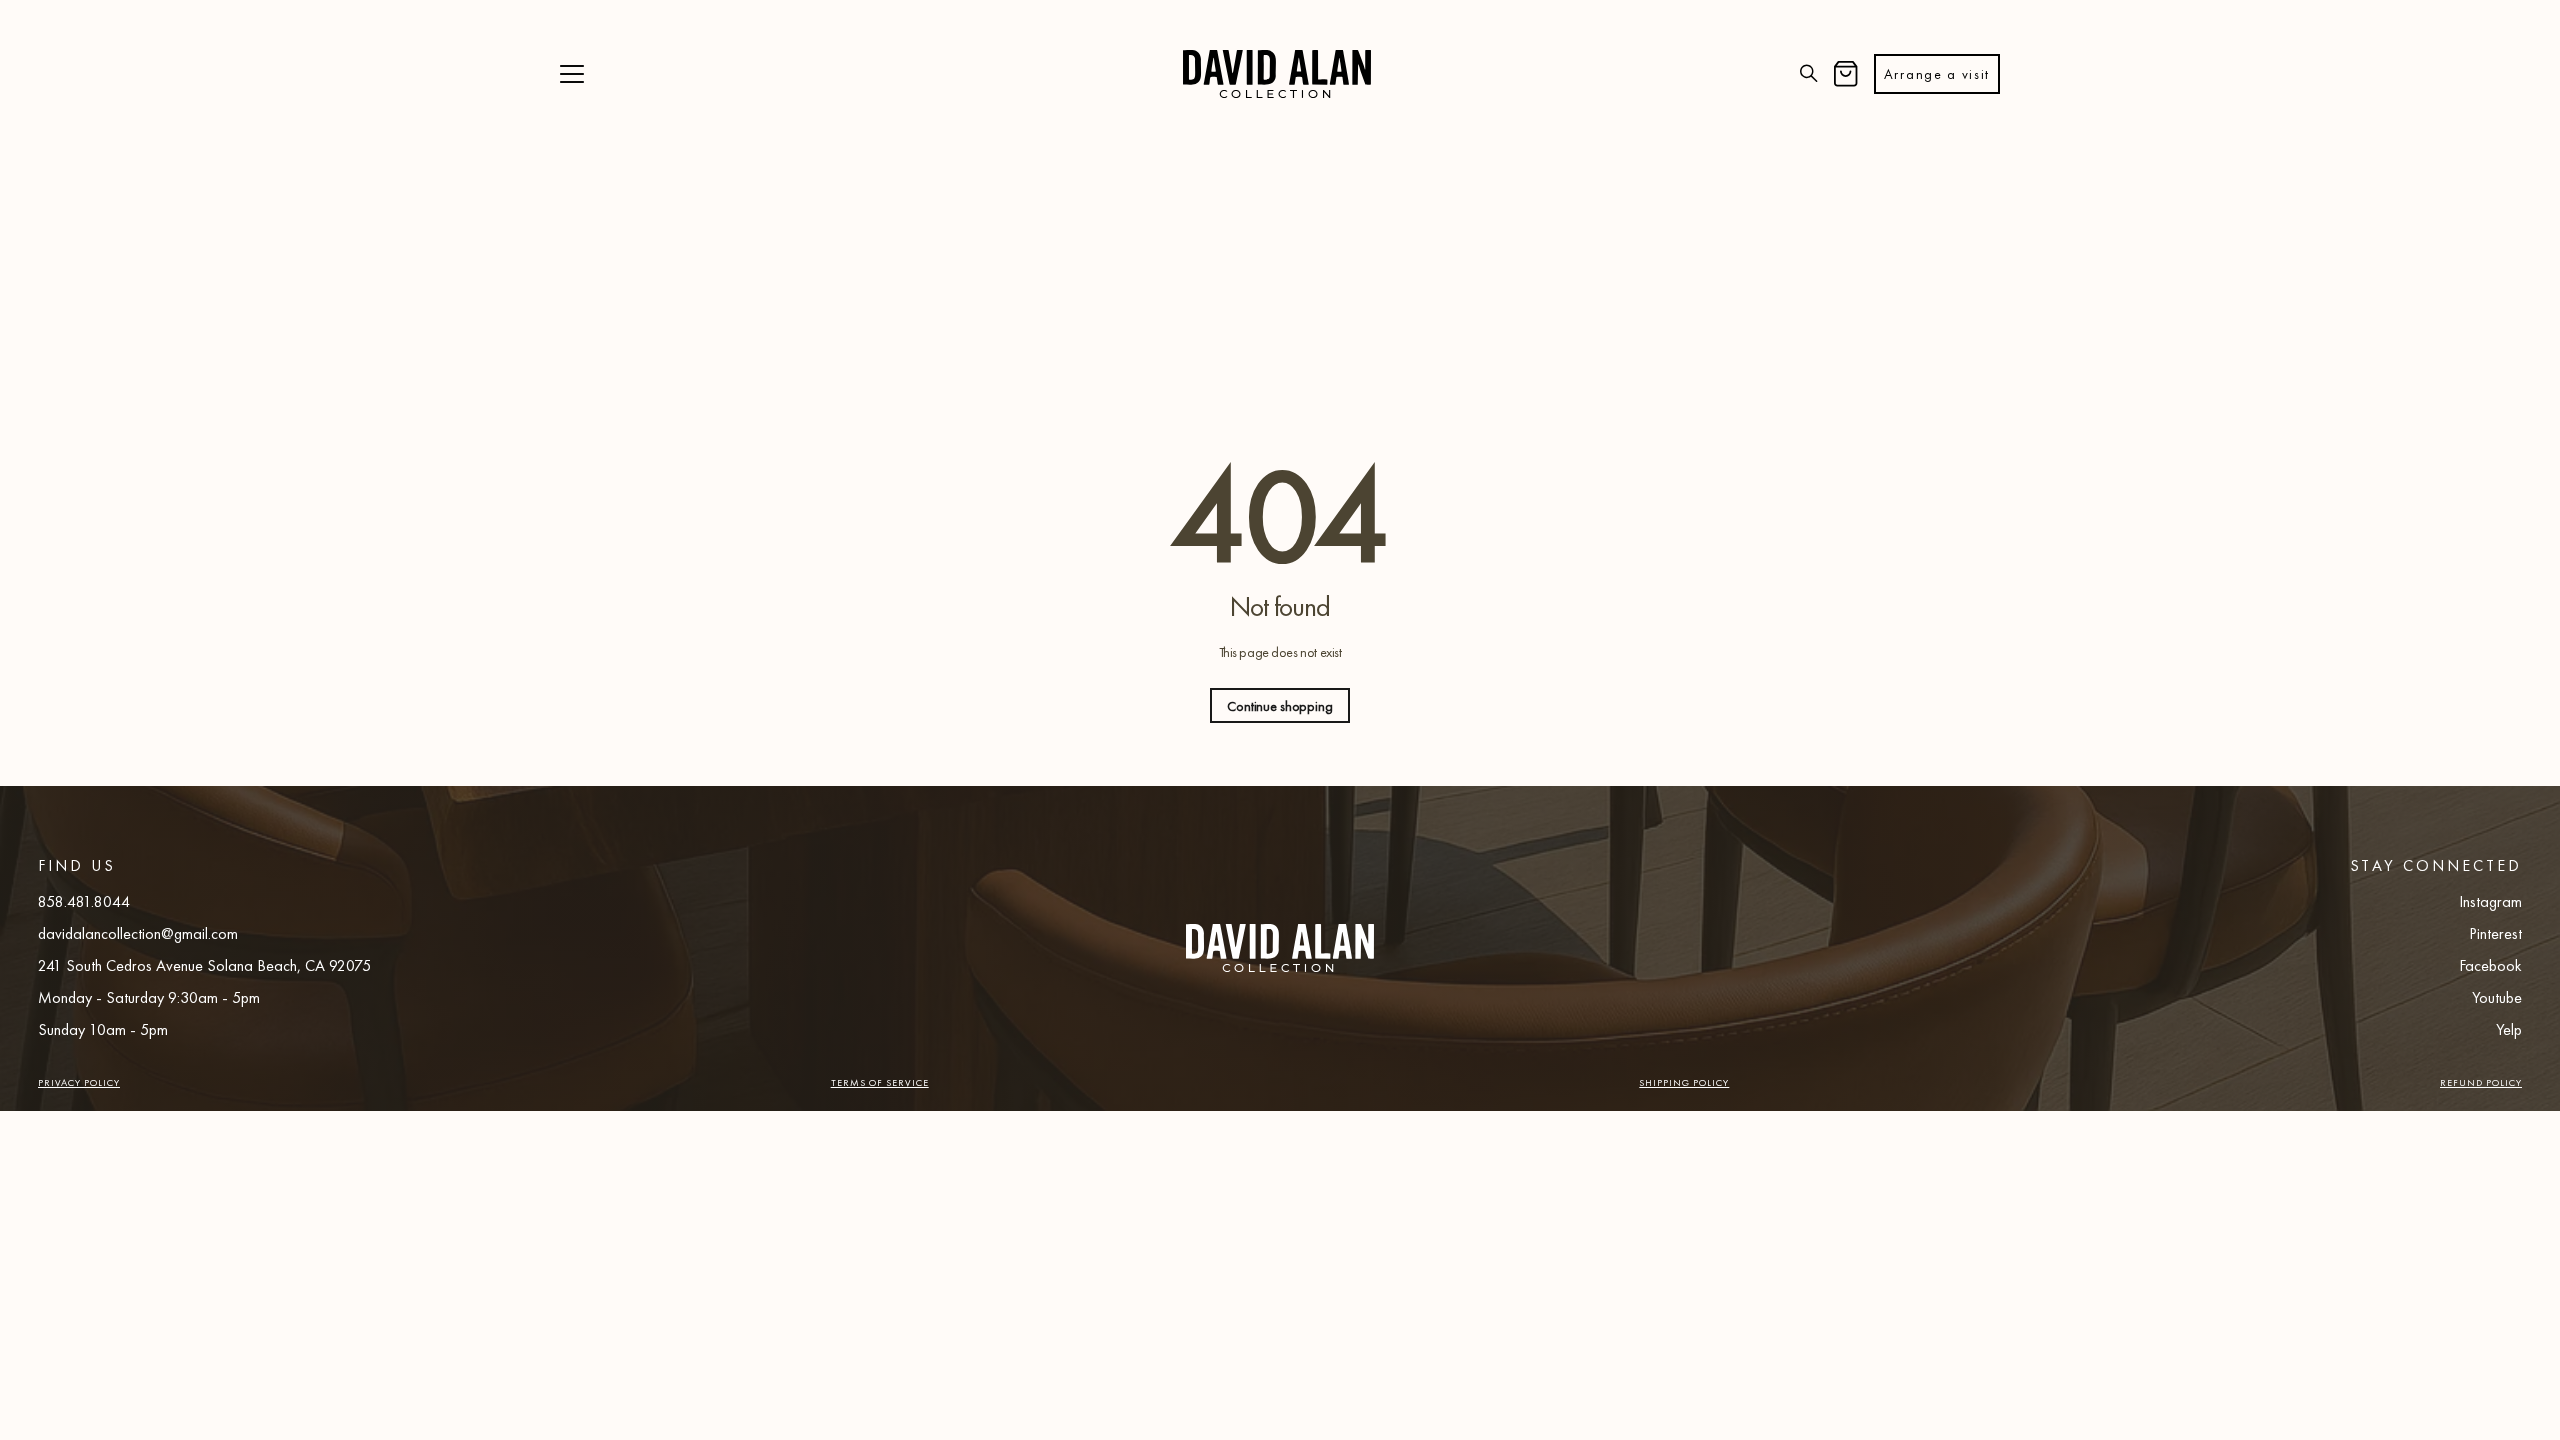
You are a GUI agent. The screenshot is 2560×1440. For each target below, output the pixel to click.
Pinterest (2495, 933)
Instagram (2490, 901)
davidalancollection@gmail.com (138, 933)
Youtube (2497, 997)
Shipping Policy (1684, 1082)
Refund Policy (2481, 1082)
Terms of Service (880, 1082)
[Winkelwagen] (1846, 74)
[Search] (1809, 74)
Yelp (2509, 1029)
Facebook (2490, 965)
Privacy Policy (79, 1082)
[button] (572, 74)
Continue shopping (1280, 706)
